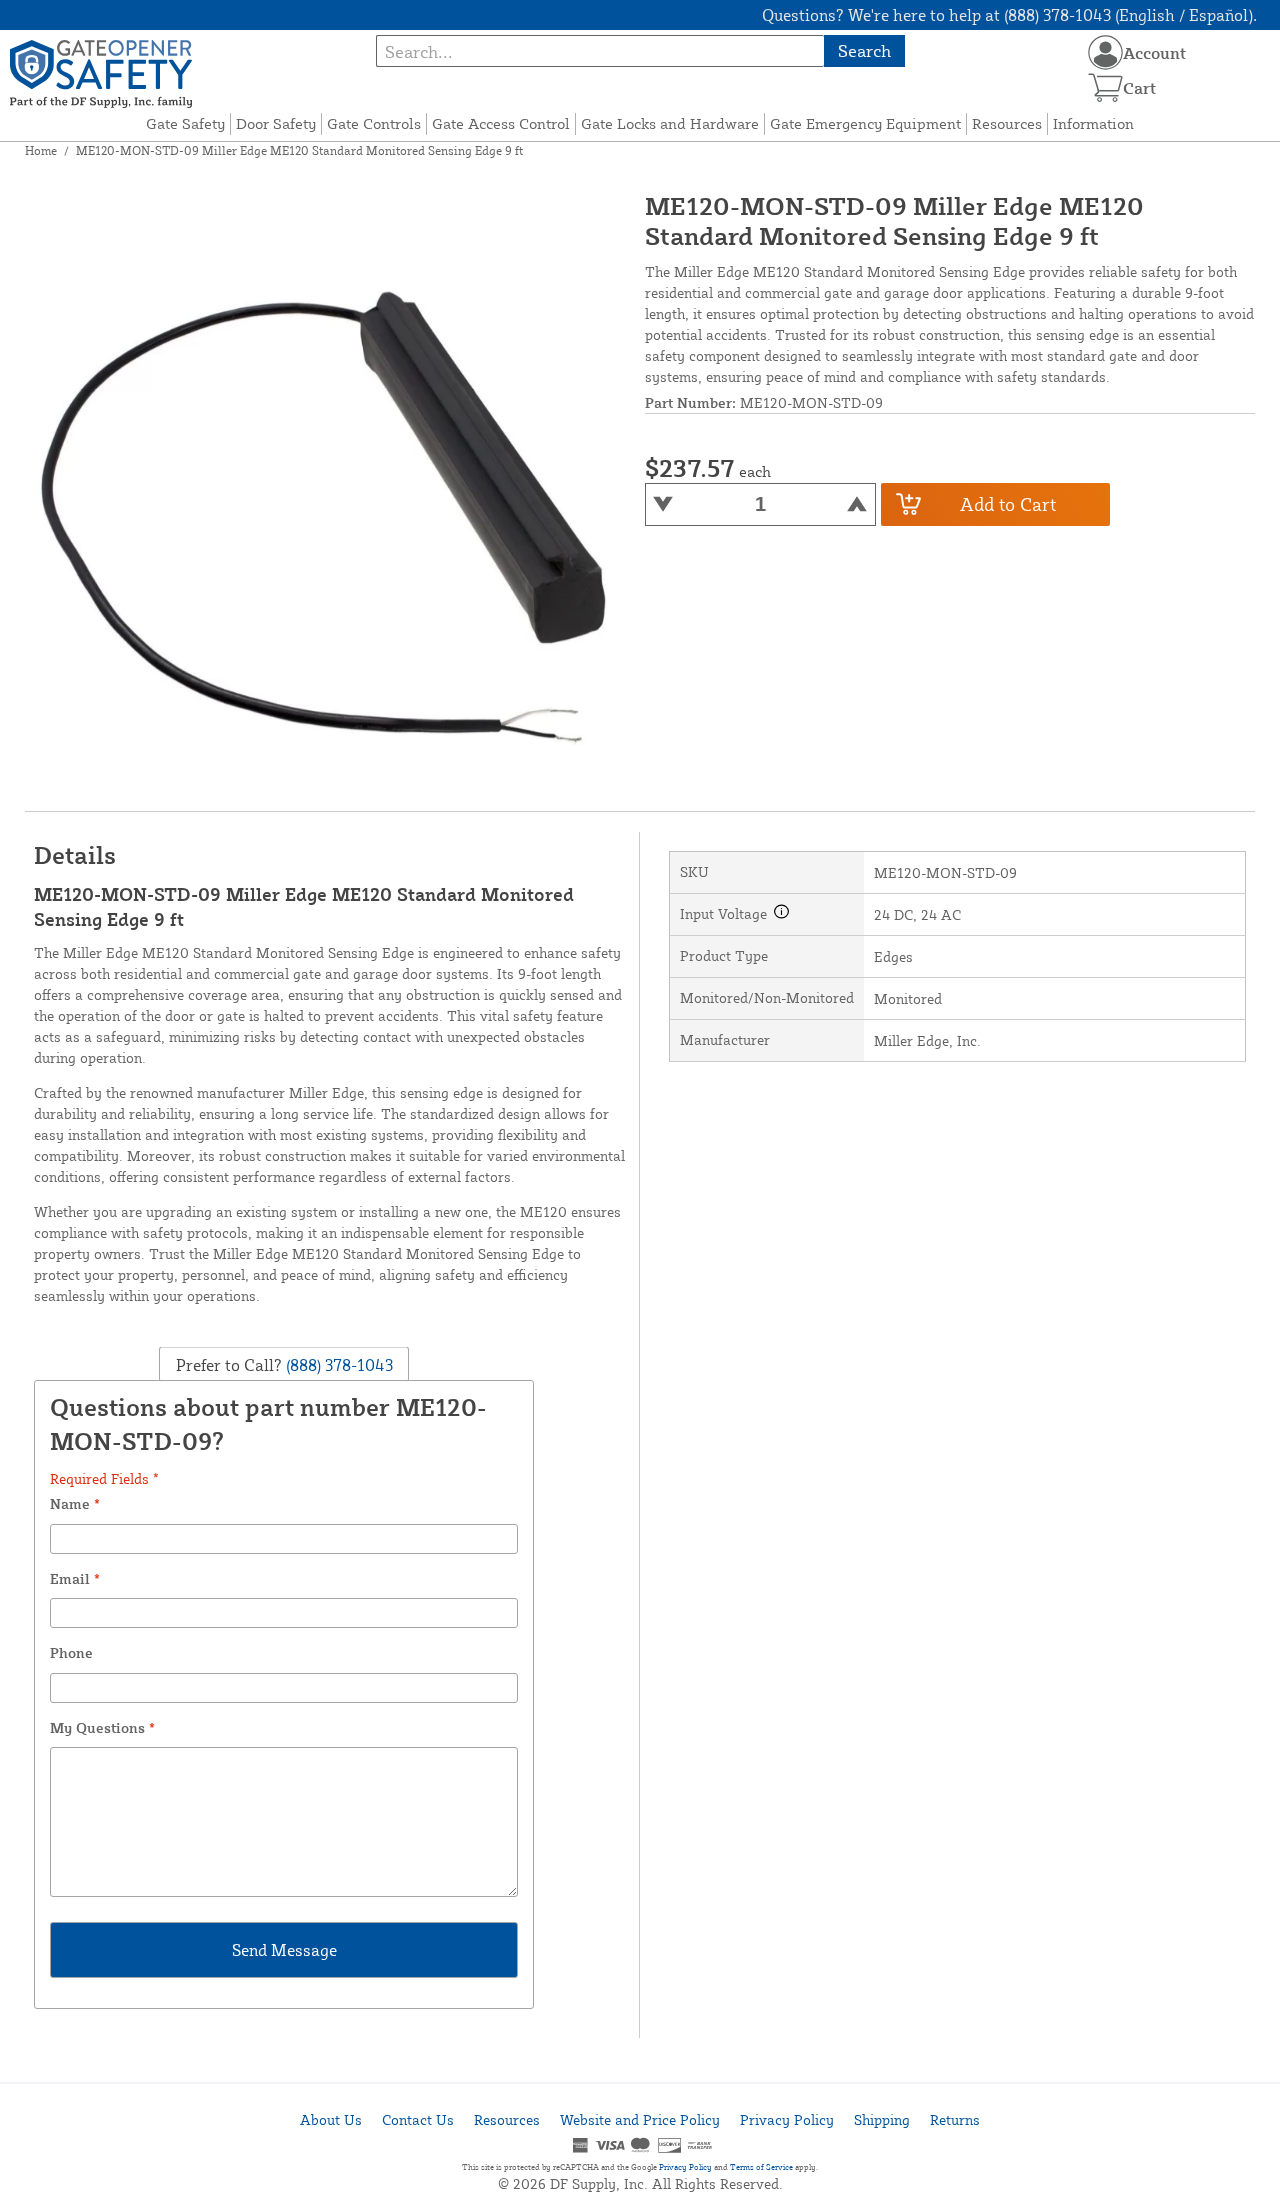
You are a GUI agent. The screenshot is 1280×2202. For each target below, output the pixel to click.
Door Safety (276, 123)
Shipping (882, 2119)
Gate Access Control (501, 123)
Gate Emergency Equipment (865, 123)
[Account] (1105, 52)
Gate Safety (185, 123)
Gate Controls (374, 123)
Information (1093, 123)
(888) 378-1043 (337, 1364)
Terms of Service (761, 2167)
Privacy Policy (787, 2119)
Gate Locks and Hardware (670, 123)
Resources (1007, 123)
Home (41, 150)
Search (864, 50)
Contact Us (418, 2119)
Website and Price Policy (640, 2119)
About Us (331, 2119)
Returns (955, 2119)
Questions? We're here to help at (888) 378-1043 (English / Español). (1009, 15)
